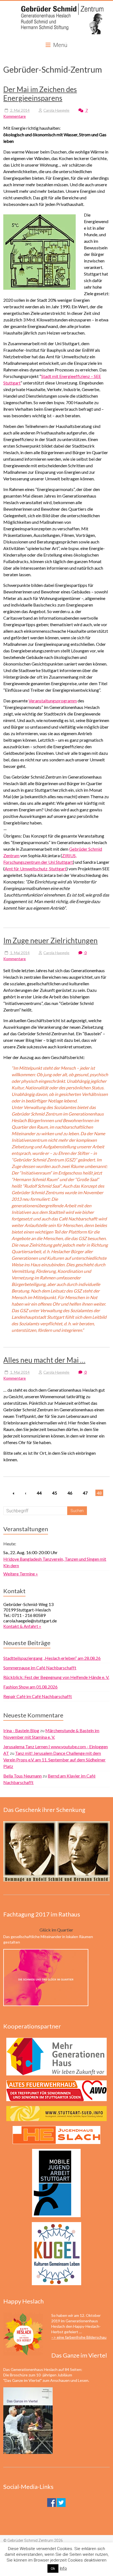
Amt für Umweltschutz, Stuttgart (36, 869)
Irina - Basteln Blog (21, 1730)
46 (70, 1493)
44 (39, 1493)
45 (55, 1493)
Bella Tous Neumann (22, 1776)
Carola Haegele (56, 110)
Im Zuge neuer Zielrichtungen (50, 941)
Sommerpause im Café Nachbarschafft (40, 1668)
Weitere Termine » (21, 1574)
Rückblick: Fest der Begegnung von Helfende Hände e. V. (56, 1677)
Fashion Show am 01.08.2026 (30, 1687)
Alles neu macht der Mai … (44, 1360)
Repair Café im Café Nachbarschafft (38, 1696)
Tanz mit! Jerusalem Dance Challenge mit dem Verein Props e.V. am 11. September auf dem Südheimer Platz (54, 1760)
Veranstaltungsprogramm (53, 701)
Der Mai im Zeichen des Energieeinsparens (40, 94)
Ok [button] (53, 2568)
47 (85, 1493)
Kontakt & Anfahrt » (22, 1626)
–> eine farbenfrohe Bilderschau (79, 2337)
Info (63, 2568)
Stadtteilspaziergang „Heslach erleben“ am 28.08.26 (52, 1658)
